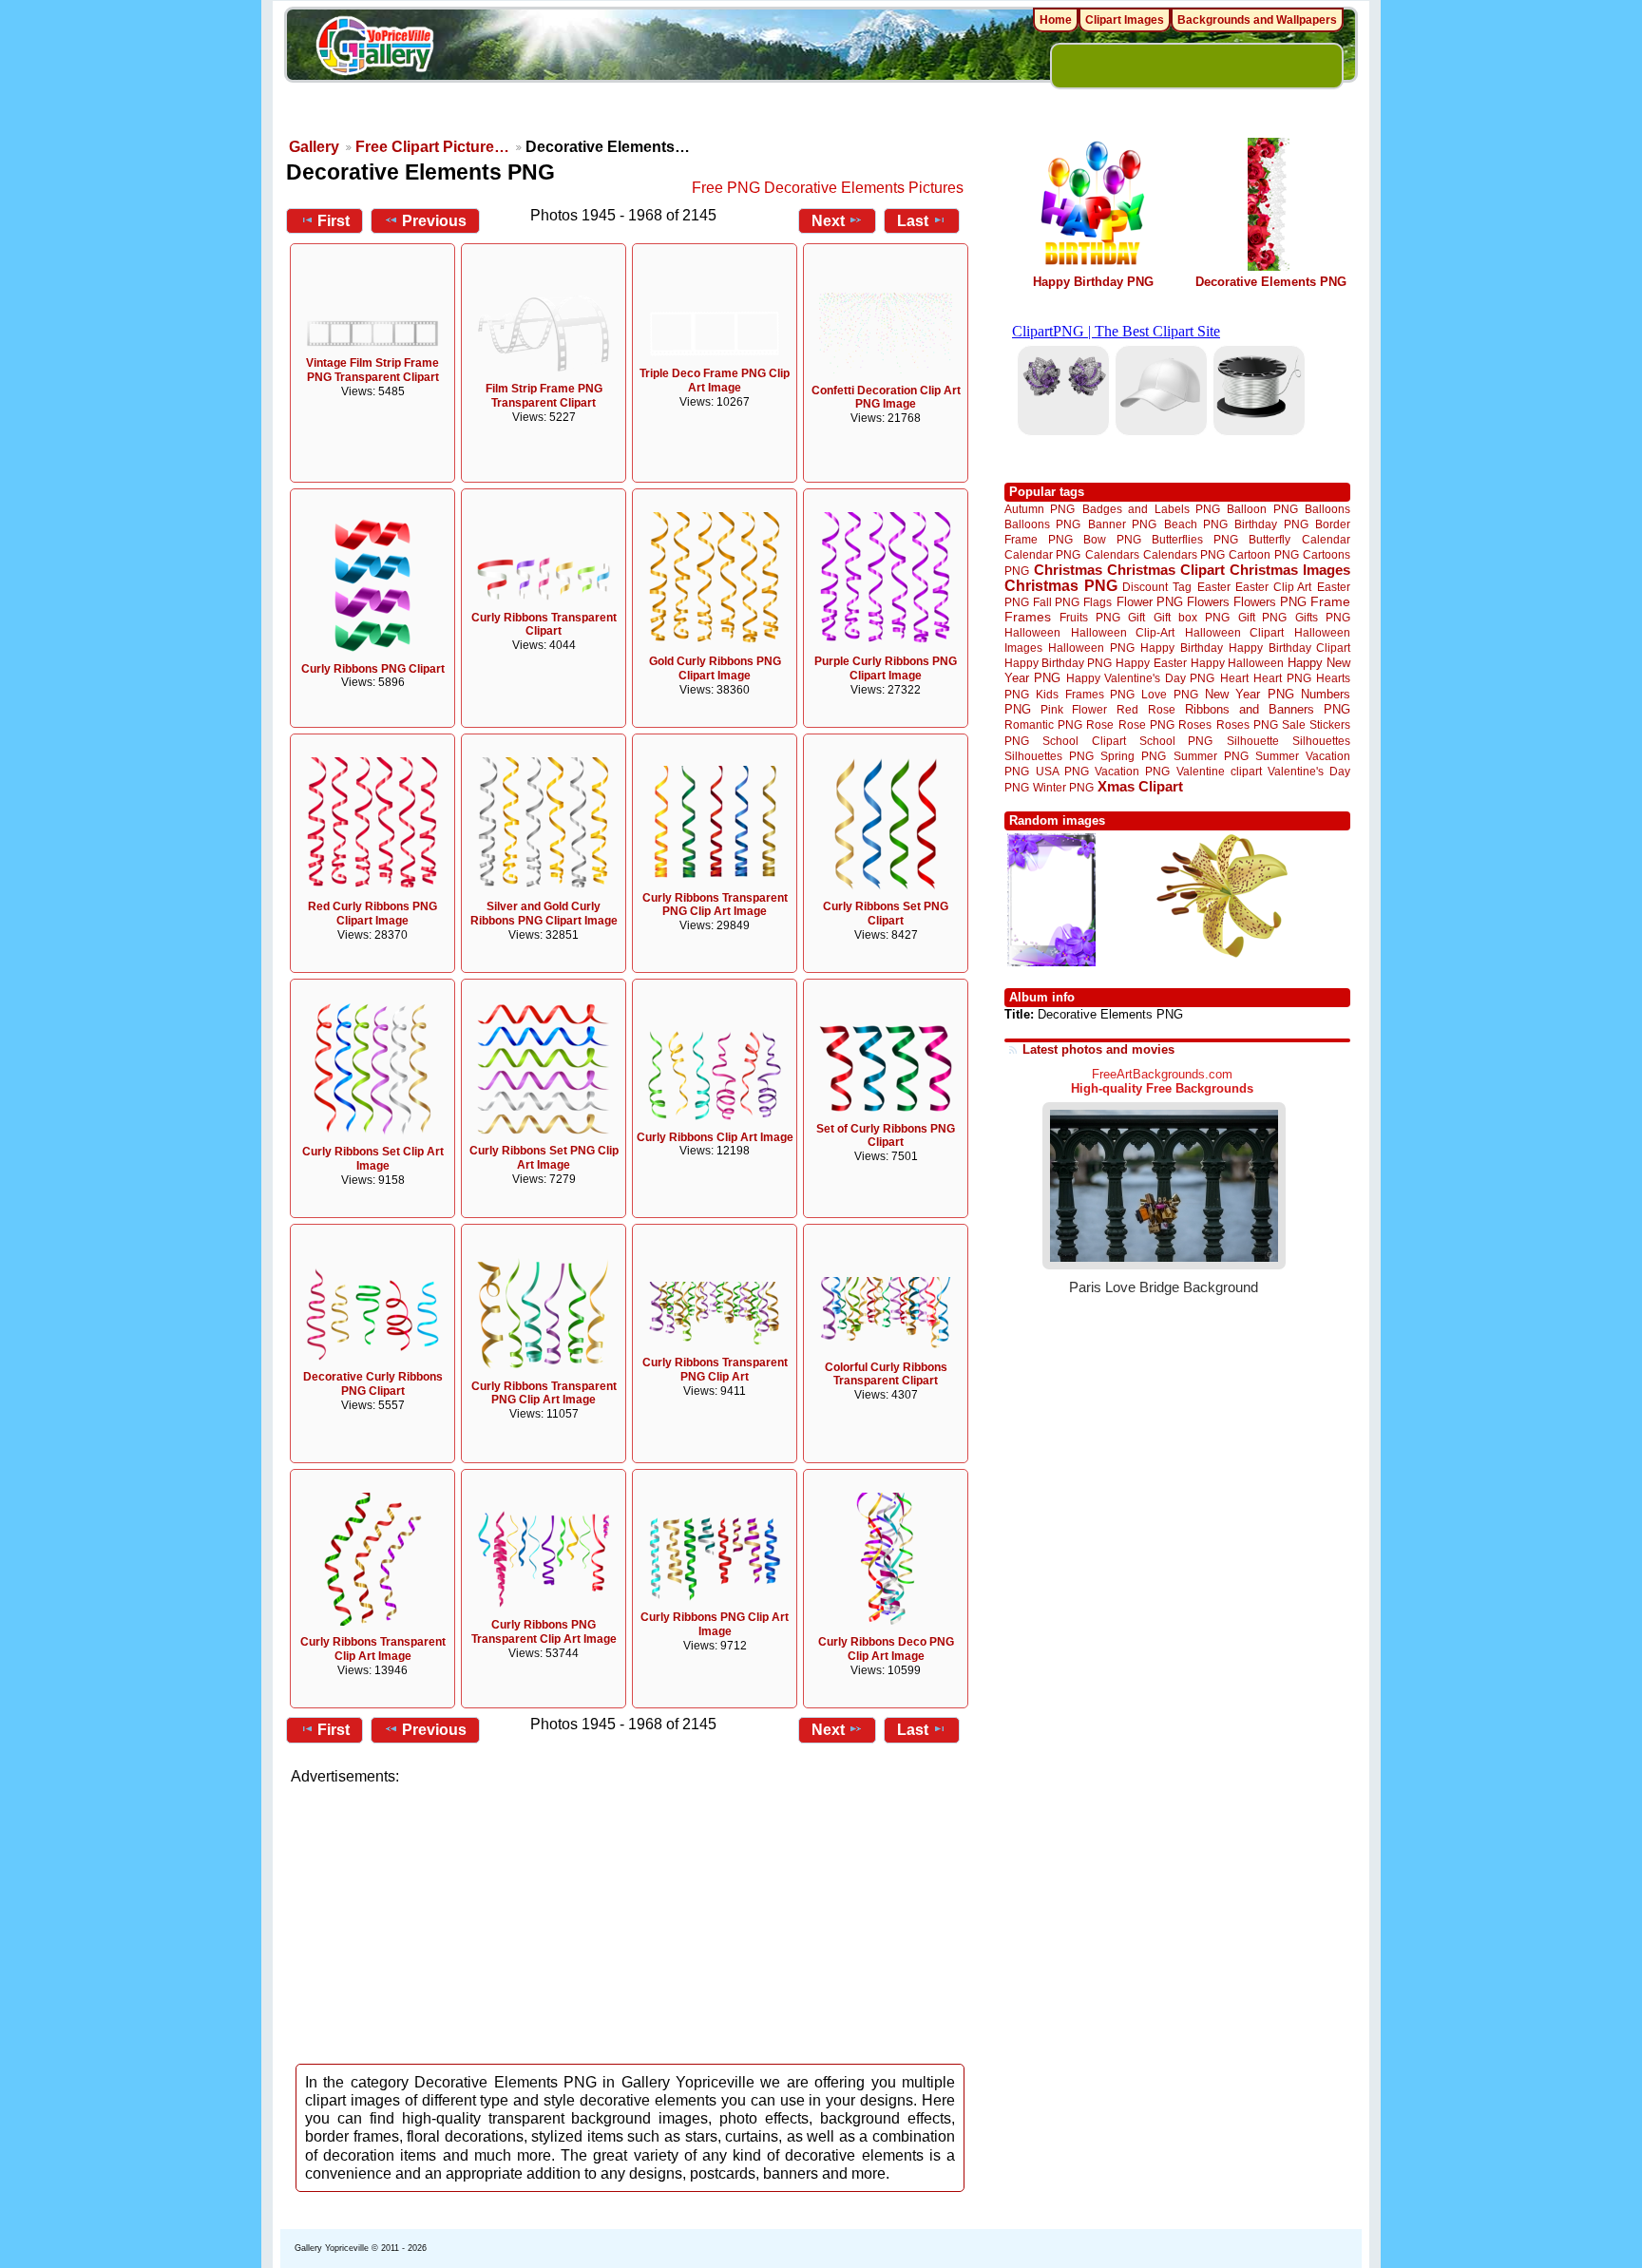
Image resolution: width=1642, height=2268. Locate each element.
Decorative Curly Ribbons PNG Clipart (373, 1384)
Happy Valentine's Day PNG (1140, 678)
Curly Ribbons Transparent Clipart (544, 625)
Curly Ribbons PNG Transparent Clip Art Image (544, 1632)
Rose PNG (1146, 725)
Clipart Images (1125, 20)
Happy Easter (1151, 663)
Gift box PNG (1192, 617)
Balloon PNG (1262, 509)
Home (1056, 20)
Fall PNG (1056, 602)
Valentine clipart (1219, 771)
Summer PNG (1211, 756)
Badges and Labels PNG (1151, 509)
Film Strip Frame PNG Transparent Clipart (544, 396)
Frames (1028, 617)
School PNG (1176, 741)
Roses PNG (1247, 725)
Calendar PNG (1042, 554)
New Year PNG (1250, 694)
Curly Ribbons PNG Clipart (373, 669)
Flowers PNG (1270, 602)
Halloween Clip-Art (1123, 632)
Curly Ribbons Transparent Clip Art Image (373, 1649)
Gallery (314, 147)
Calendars (1112, 554)
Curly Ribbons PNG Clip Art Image (715, 1624)
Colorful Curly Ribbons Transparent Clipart (886, 1374)
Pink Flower (1074, 709)
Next (828, 221)
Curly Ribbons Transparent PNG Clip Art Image (715, 905)
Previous (434, 221)
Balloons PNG (1042, 524)
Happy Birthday (1181, 648)
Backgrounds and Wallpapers (1257, 20)
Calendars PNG (1184, 554)
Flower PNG (1150, 602)
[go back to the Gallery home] (374, 48)
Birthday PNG (1271, 524)
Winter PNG (1063, 787)
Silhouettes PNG (1049, 756)
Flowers (1208, 602)
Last (913, 221)
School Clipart (1084, 741)
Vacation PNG (1132, 771)
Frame (1330, 602)
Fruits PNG (1090, 617)
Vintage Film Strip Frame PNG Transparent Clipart (372, 370)
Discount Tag (1157, 587)
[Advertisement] (631, 1919)
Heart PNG (1282, 678)
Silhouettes (1321, 741)
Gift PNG (1263, 617)
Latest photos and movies (1098, 1049)
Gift (1136, 617)
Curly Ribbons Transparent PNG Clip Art (715, 1370)
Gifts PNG (1323, 617)
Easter (1214, 587)
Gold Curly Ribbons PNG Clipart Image (715, 668)
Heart (1234, 678)
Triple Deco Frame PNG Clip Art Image (715, 381)
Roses (1195, 725)
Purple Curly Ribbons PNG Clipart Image (886, 668)
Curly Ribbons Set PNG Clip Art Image (544, 1158)
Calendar (1326, 539)
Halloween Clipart (1235, 632)
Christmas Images (1290, 570)
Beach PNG (1196, 524)
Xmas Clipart (1140, 786)
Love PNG (1169, 695)
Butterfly (1270, 539)
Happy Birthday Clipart (1289, 648)
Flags (1098, 602)
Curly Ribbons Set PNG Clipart (886, 914)
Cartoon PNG (1263, 554)
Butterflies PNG (1195, 539)
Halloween (1032, 632)
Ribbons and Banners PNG (1268, 709)
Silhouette (1253, 741)
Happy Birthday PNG (1093, 282)
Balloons (1327, 509)
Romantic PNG (1043, 725)
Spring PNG (1133, 756)
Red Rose (1146, 709)
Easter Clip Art (1273, 587)
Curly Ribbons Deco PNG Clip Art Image (886, 1649)
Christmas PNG (1061, 586)
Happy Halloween (1237, 663)
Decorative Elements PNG (1271, 282)
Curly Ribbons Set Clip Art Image (373, 1159)
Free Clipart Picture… (432, 147)
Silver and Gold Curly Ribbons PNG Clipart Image (544, 914)
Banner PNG (1122, 524)
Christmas (1068, 570)
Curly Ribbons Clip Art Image (715, 1137)
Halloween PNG (1091, 648)
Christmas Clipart (1166, 570)
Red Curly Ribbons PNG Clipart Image (372, 914)
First (334, 221)
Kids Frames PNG (1085, 694)
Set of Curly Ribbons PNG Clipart (886, 1136)
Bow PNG (1112, 539)
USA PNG (1062, 771)
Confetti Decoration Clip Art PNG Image (886, 398)
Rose (1100, 725)
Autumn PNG (1040, 509)
